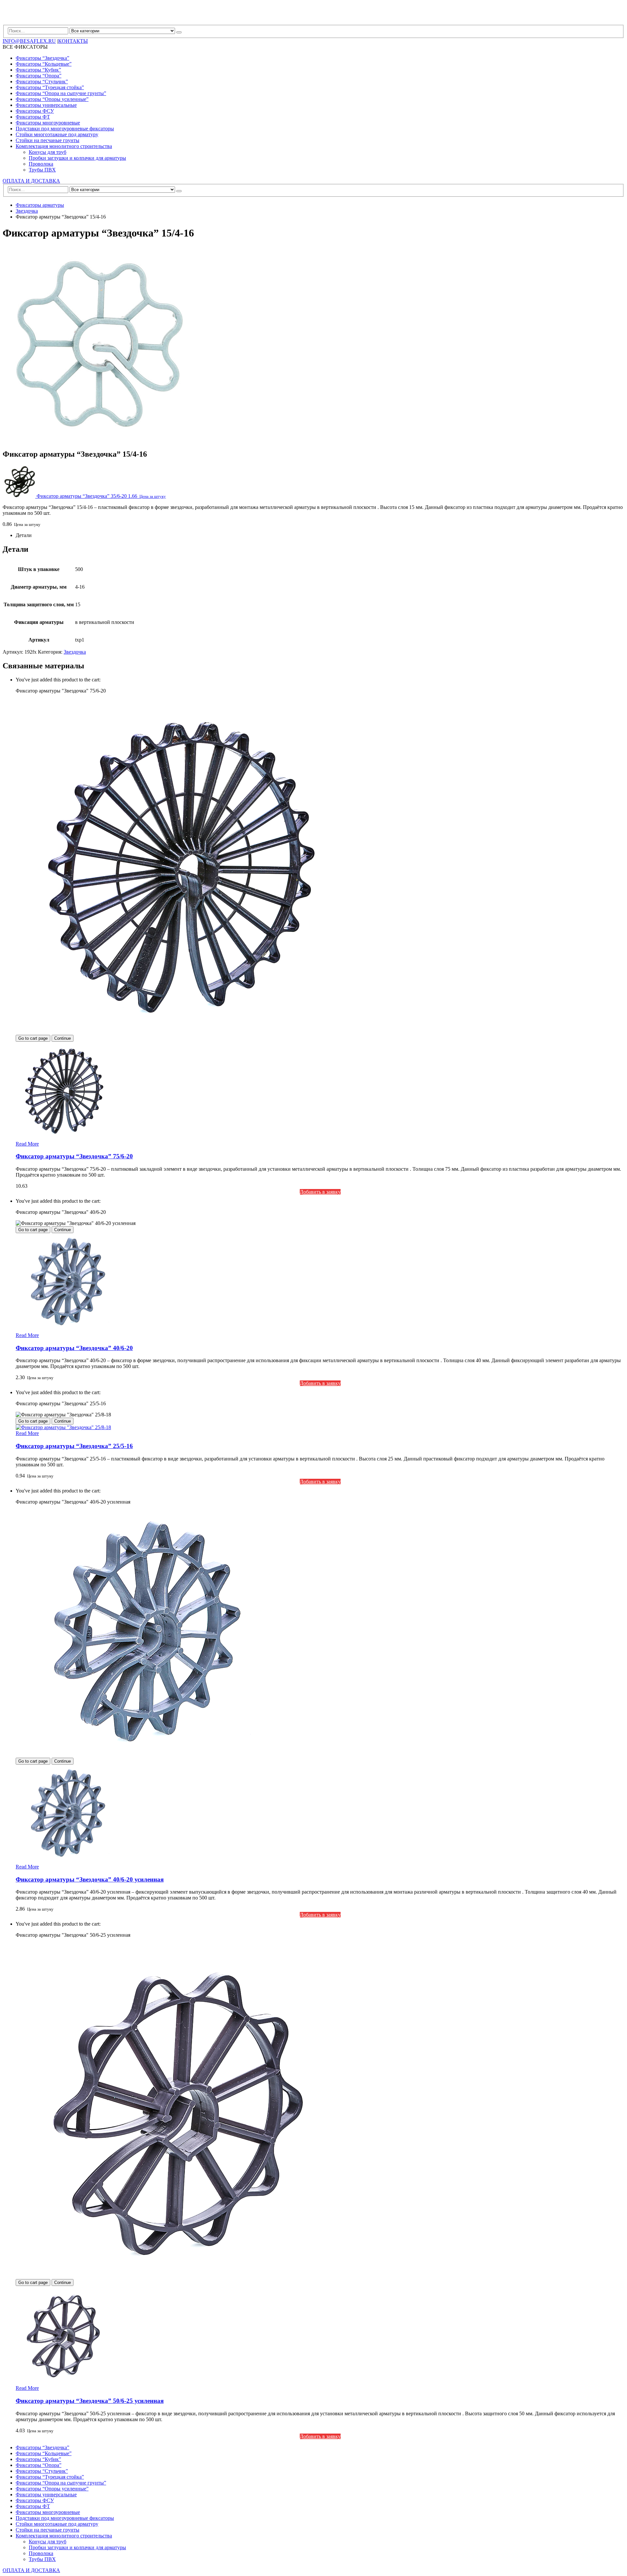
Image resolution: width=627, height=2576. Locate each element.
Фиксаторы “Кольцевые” (44, 64)
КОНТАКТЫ (73, 41)
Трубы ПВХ (42, 170)
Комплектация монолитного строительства (64, 146)
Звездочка (75, 652)
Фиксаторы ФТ (33, 117)
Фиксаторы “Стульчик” (42, 82)
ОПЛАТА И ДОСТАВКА (31, 181)
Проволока (41, 164)
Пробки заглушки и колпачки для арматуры (77, 158)
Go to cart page (33, 1038)
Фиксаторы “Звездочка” (42, 58)
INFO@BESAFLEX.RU (29, 41)
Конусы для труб (48, 152)
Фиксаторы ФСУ (35, 111)
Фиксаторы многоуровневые (48, 123)
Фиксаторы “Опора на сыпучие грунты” (61, 93)
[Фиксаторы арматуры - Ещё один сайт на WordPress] (31, 22)
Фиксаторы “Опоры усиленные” (52, 99)
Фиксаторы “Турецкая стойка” (50, 87)
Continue (63, 1038)
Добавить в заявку (320, 1192)
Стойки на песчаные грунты (48, 140)
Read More (27, 1144)
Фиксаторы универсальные (46, 105)
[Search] (179, 32)
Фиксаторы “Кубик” (38, 70)
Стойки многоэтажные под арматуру (57, 134)
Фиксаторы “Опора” (39, 76)
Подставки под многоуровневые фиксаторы (65, 129)
